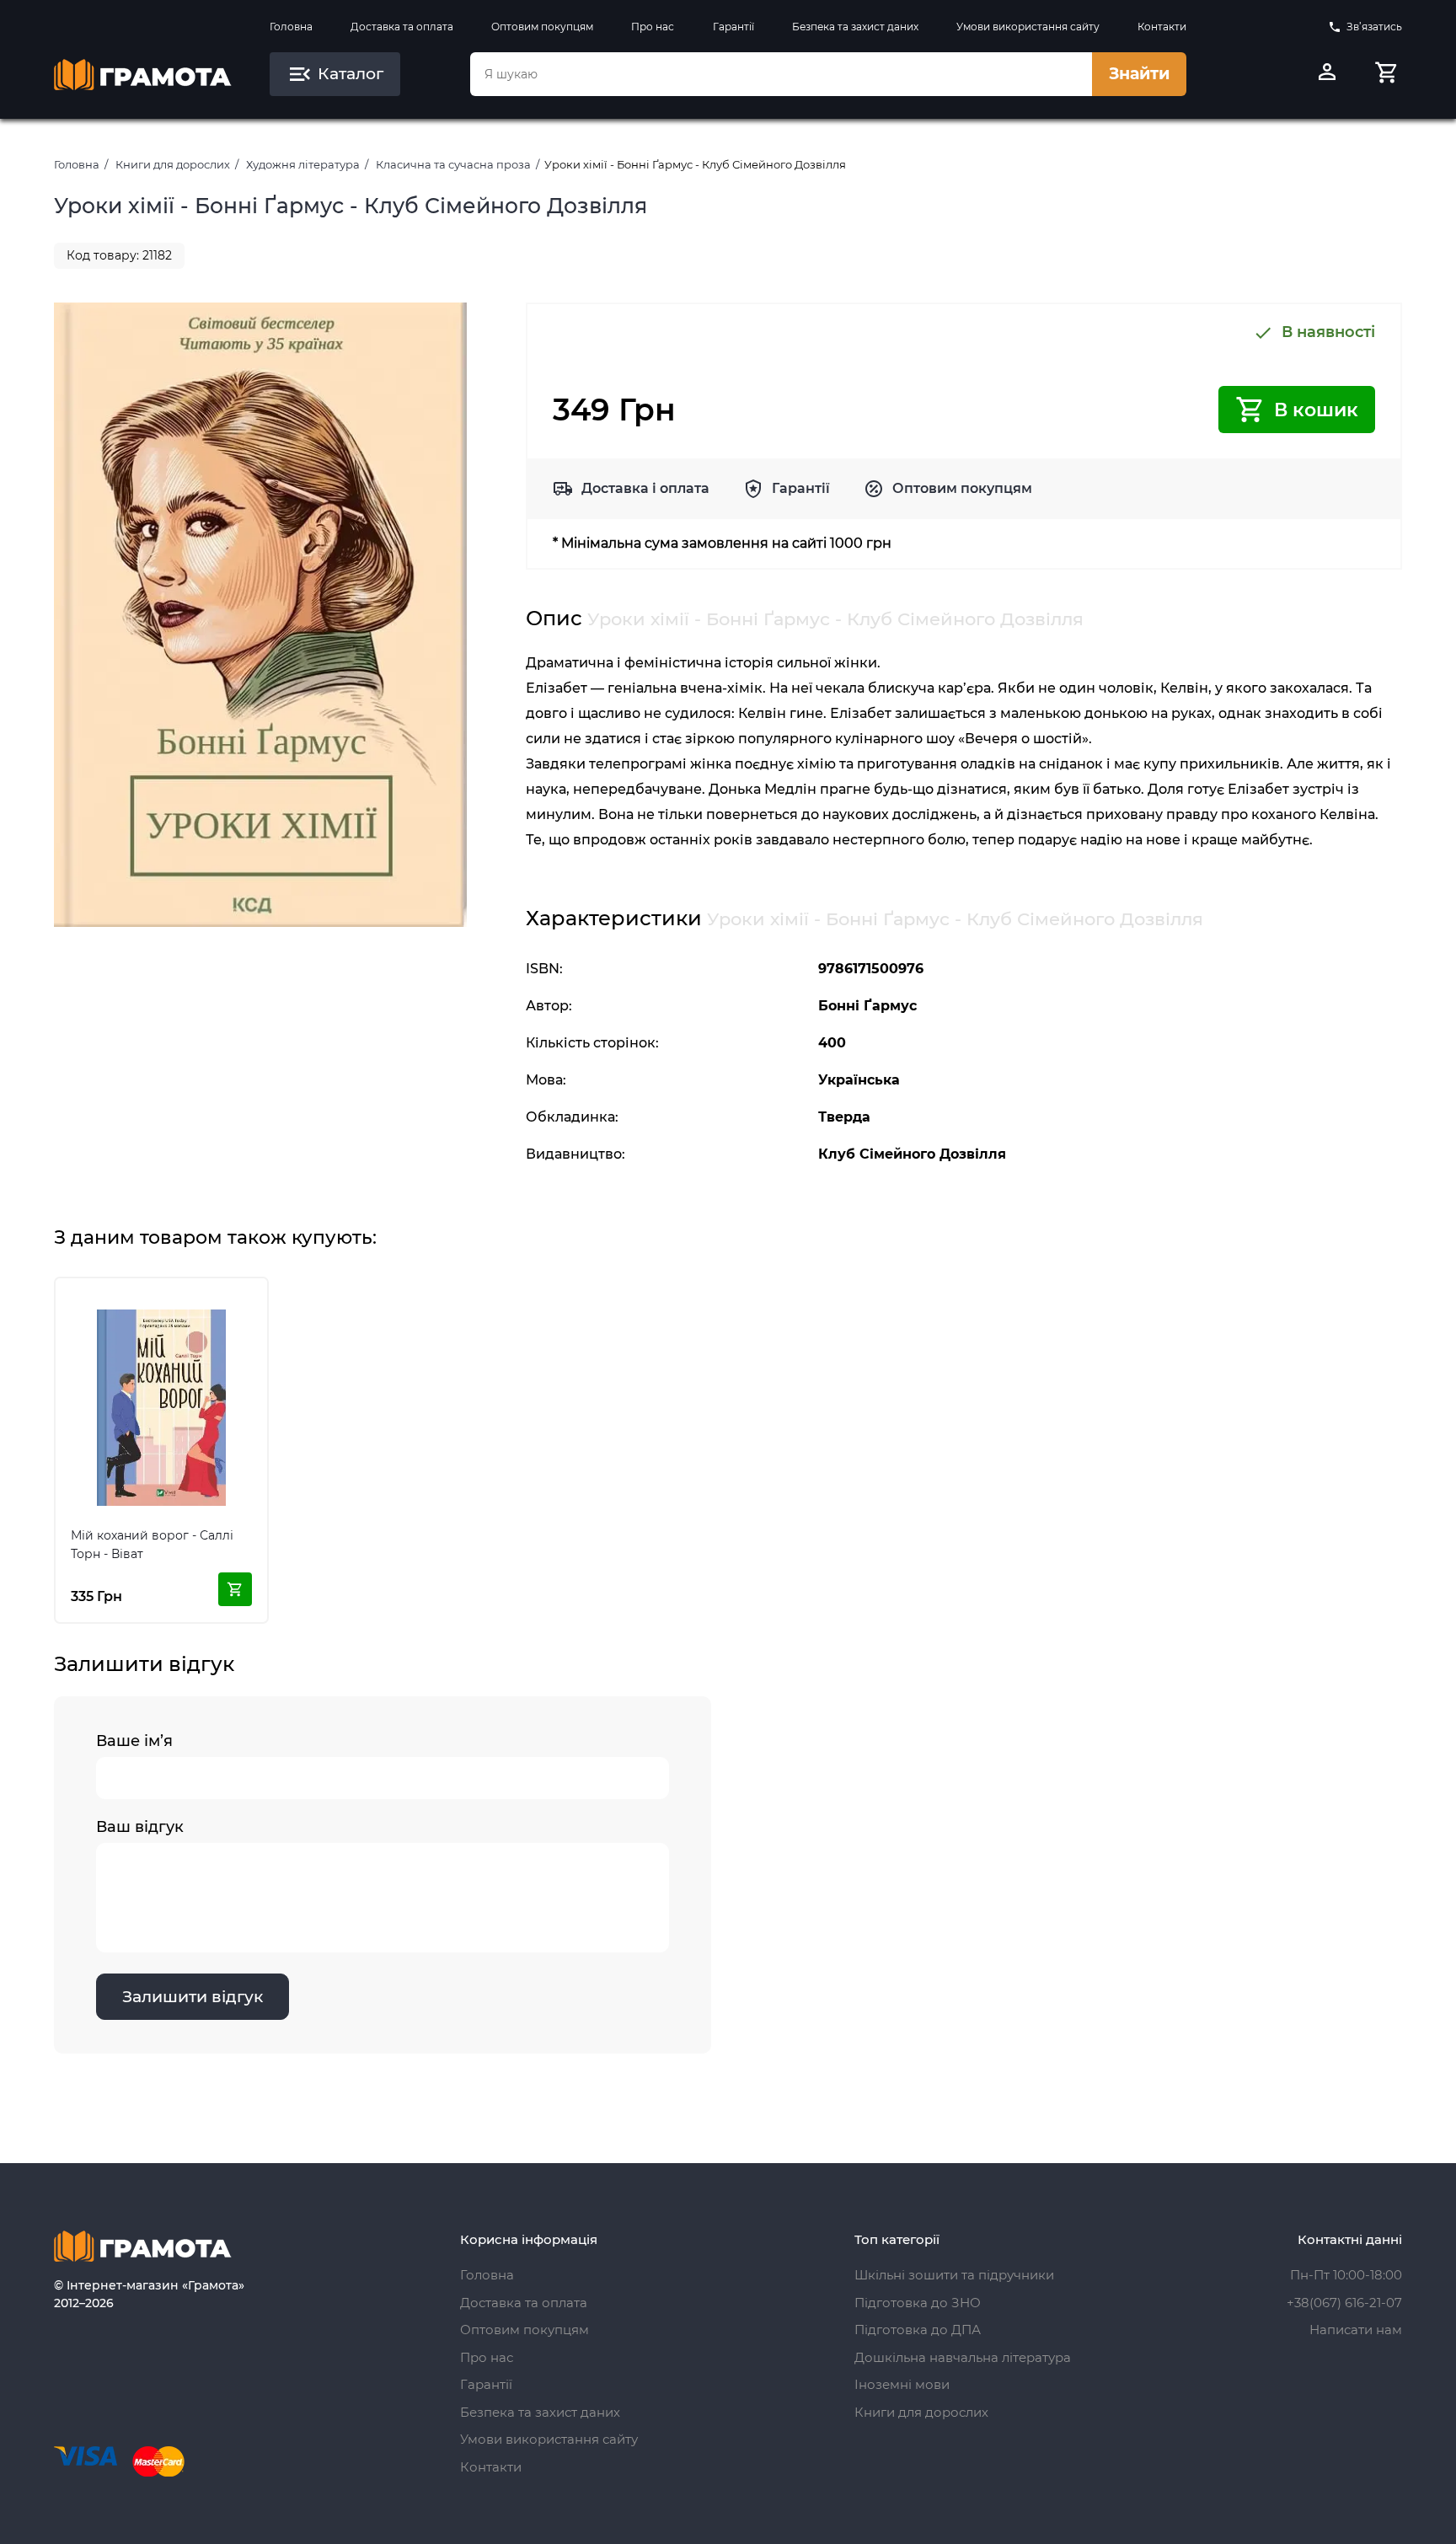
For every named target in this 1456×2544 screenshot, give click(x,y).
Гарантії (733, 27)
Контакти (1162, 27)
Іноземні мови (902, 2384)
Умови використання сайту (1028, 27)
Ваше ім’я (134, 1741)
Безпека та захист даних (855, 27)
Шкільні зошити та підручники (954, 2275)
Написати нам (1356, 2330)
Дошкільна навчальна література (963, 2357)
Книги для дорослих (173, 164)
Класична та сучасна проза (453, 164)
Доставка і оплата (645, 488)
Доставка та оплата (402, 27)
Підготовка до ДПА (918, 2330)
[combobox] (781, 74)
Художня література (303, 164)
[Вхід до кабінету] (1327, 74)
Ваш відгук (140, 1827)
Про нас (653, 27)
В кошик (1316, 410)
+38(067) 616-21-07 (1344, 2303)
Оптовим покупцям (542, 27)
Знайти (1139, 74)
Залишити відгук (193, 1997)
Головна (291, 27)
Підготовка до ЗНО (918, 2303)
